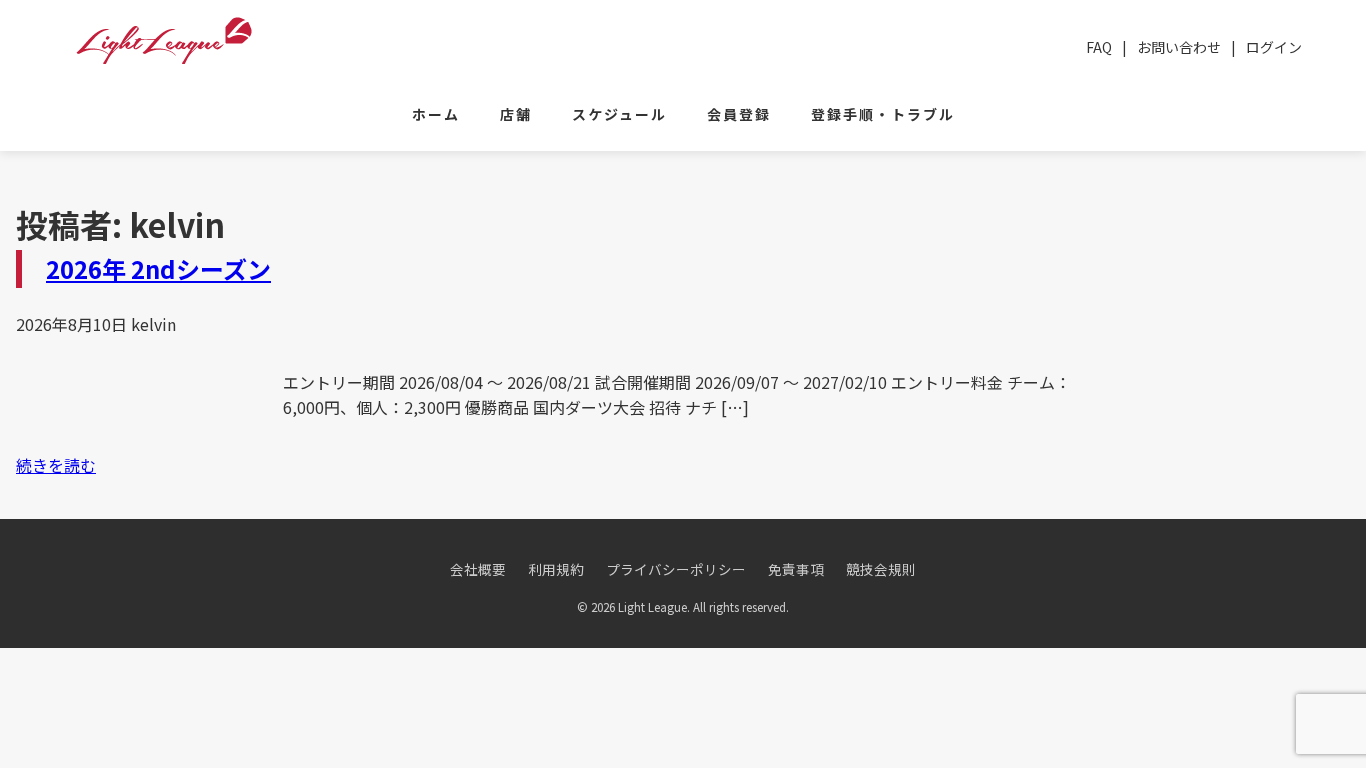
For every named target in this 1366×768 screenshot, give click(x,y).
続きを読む (56, 465)
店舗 (516, 114)
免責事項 (796, 569)
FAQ (1099, 47)
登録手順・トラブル (883, 114)
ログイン (1274, 47)
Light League (164, 41)
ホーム (436, 114)
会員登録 (739, 114)
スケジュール (619, 114)
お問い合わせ (1179, 47)
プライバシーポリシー (676, 569)
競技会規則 (881, 569)
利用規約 (556, 569)
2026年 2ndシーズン (158, 268)
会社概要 (478, 569)
